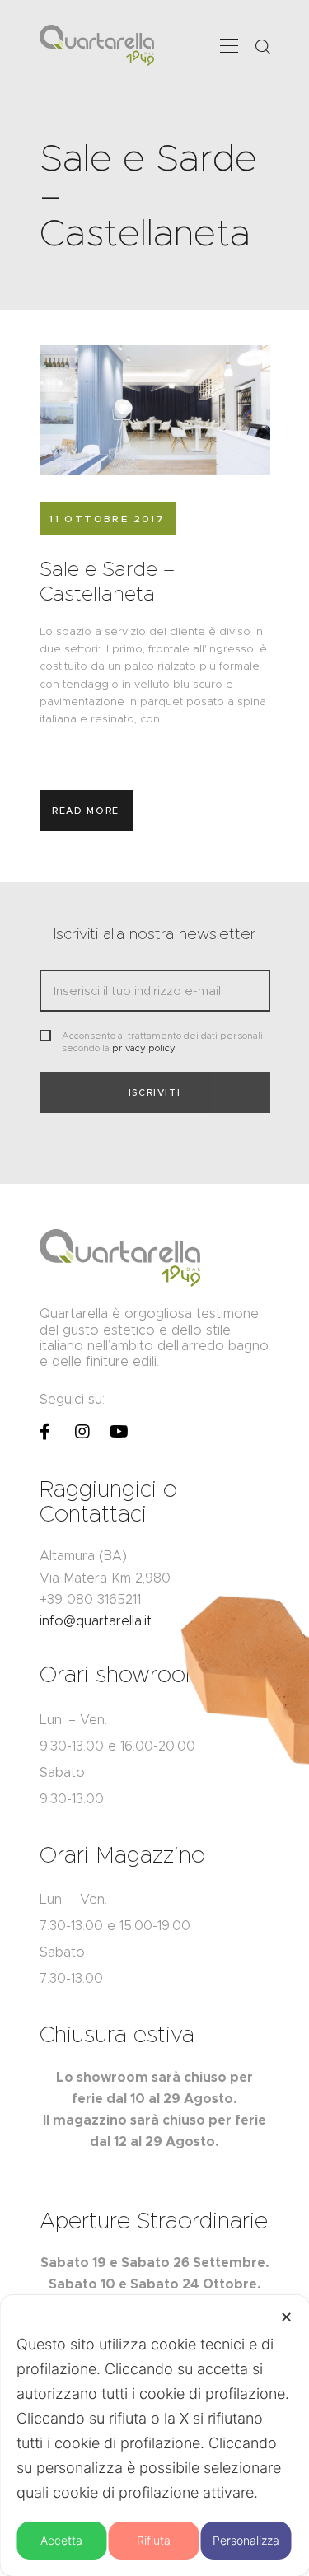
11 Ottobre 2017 (107, 519)
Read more (86, 811)
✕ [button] (286, 2317)
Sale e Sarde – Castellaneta (107, 582)
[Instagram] (82, 1432)
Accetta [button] (61, 2540)
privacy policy (144, 1048)
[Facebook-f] (45, 1432)
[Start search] (262, 47)
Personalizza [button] (246, 2540)
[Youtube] (119, 1432)
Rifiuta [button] (154, 2540)
